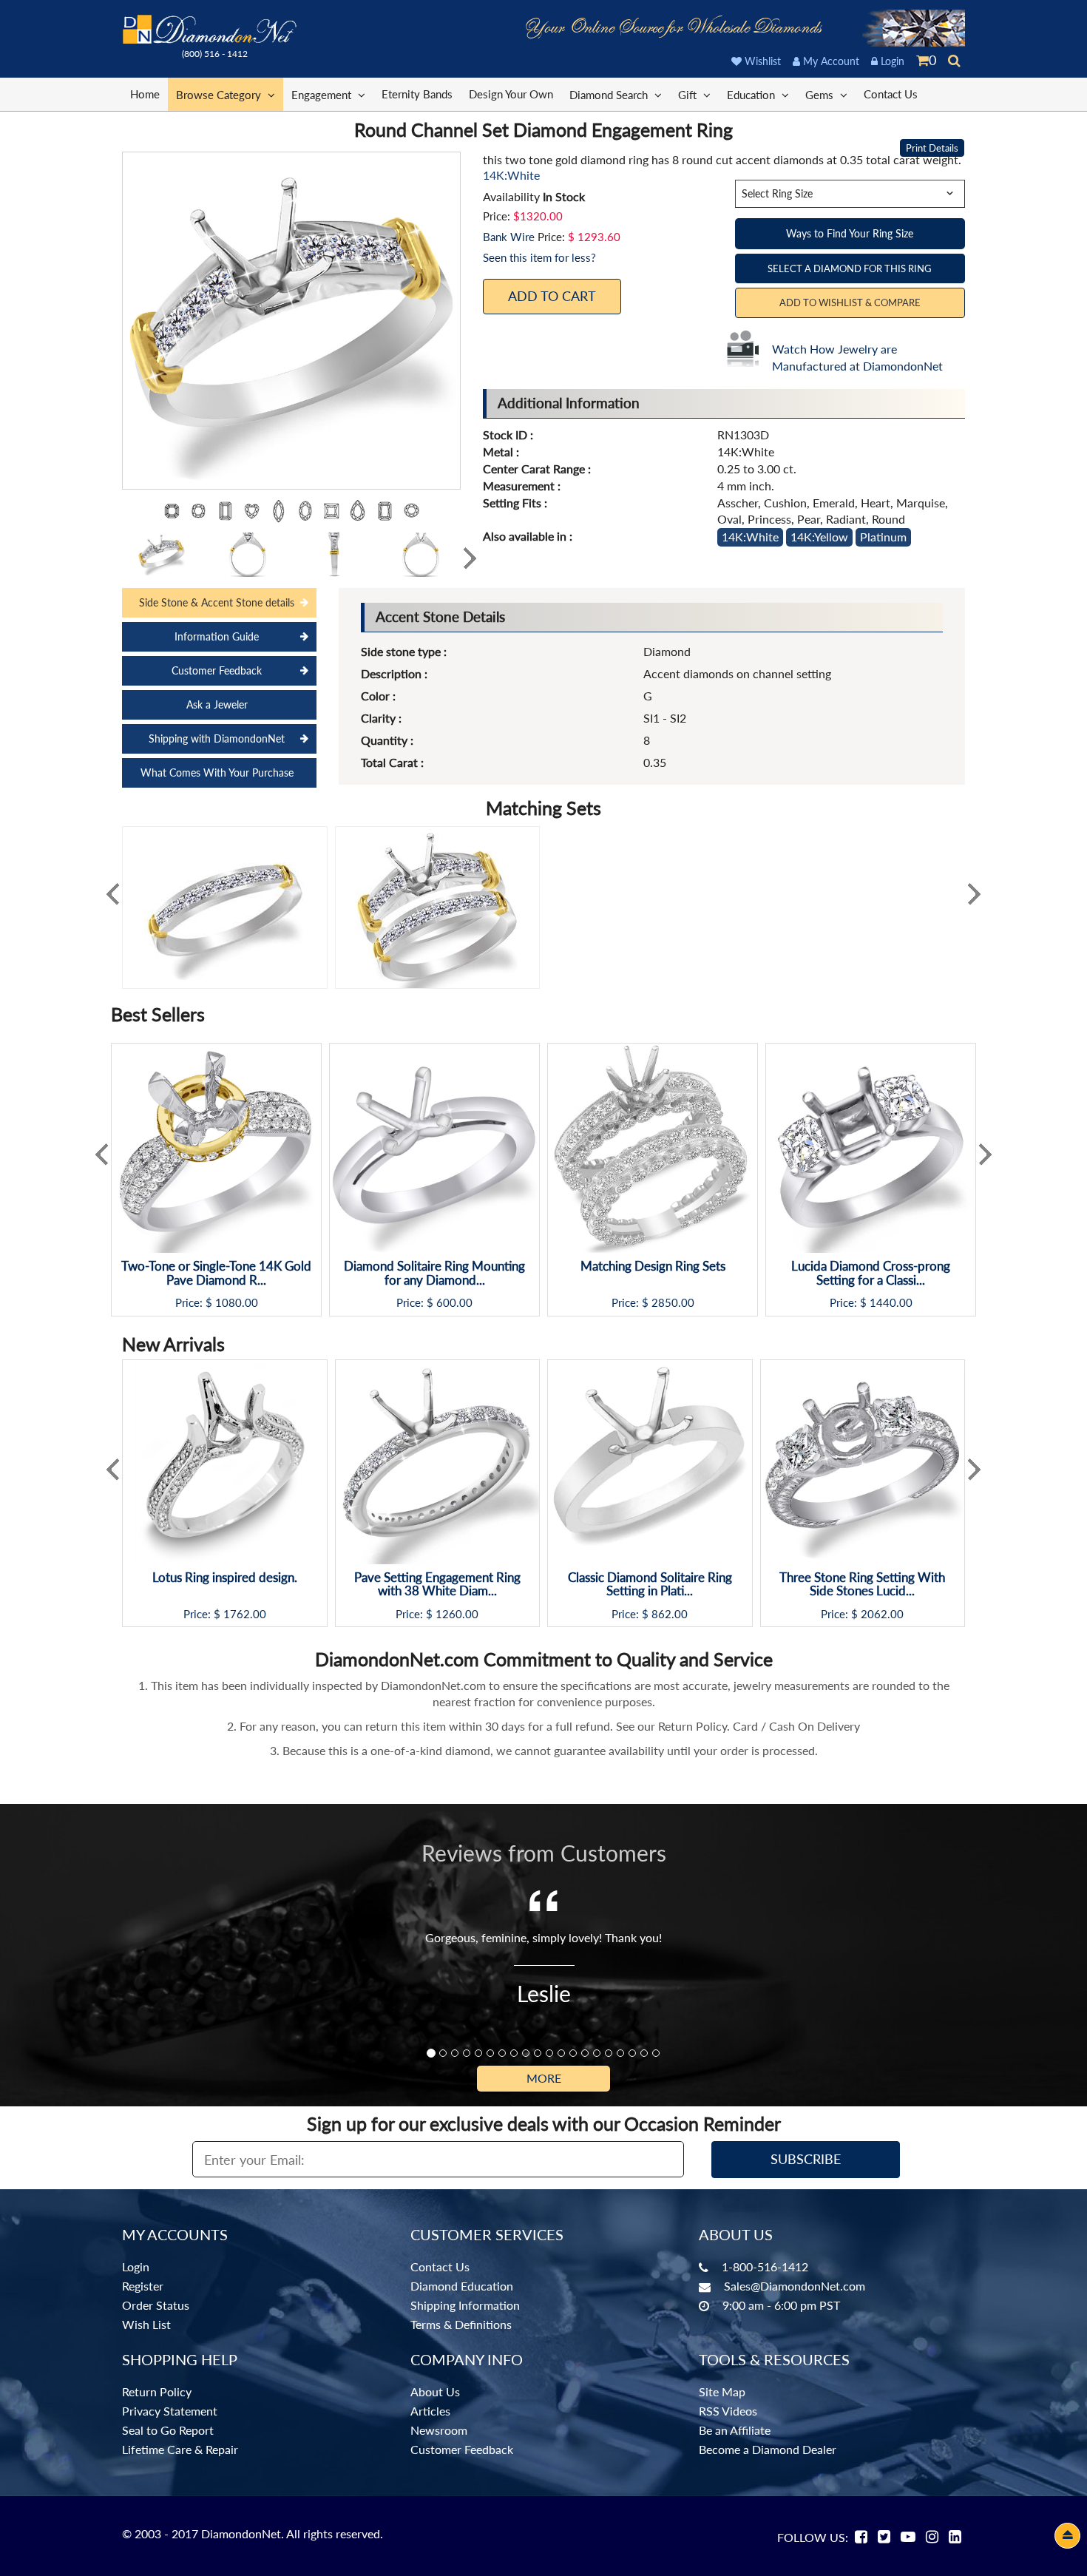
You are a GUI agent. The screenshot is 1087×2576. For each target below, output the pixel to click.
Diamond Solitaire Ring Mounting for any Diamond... (434, 1273)
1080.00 (237, 1303)
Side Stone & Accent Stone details (217, 602)
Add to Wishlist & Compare (850, 302)
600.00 (454, 1303)
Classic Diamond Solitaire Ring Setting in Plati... (650, 1585)
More (544, 2078)
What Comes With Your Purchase (217, 773)
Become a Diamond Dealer (768, 2449)
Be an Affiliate (735, 2430)
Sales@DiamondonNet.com (795, 2286)
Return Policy (157, 2391)
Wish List (146, 2324)
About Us (435, 2391)
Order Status (156, 2305)
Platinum (883, 537)
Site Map (722, 2391)
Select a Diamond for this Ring (850, 268)
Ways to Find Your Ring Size (850, 233)
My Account (830, 61)
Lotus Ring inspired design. (225, 1578)
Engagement (323, 95)
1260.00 (457, 1614)
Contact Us (891, 94)
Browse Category (220, 95)
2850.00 (673, 1303)
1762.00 (245, 1614)
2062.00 (882, 1614)
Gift (689, 95)
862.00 (670, 1614)
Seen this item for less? (539, 257)
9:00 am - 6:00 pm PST (781, 2305)
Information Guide (217, 636)
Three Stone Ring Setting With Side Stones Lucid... (862, 1585)
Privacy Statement (170, 2411)
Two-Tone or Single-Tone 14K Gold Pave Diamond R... (216, 1273)
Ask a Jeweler (217, 704)
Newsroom (439, 2430)
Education (752, 95)
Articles (430, 2411)
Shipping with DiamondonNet (217, 738)
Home (145, 94)
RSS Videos (728, 2411)
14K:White (750, 537)
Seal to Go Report (168, 2430)
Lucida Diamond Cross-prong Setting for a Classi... (871, 1273)
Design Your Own (511, 94)
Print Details (932, 148)
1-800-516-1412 (765, 2266)
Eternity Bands (417, 94)
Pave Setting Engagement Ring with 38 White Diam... (437, 1585)
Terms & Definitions (461, 2324)
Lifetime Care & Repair (180, 2449)
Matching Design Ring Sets (653, 1267)
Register (143, 2286)
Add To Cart (552, 296)
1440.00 (891, 1303)
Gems (821, 95)
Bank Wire (509, 237)
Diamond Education (462, 2286)
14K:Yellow (819, 537)
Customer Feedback (217, 670)
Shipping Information (465, 2305)
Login (891, 61)
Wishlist (761, 61)
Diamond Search (610, 95)
